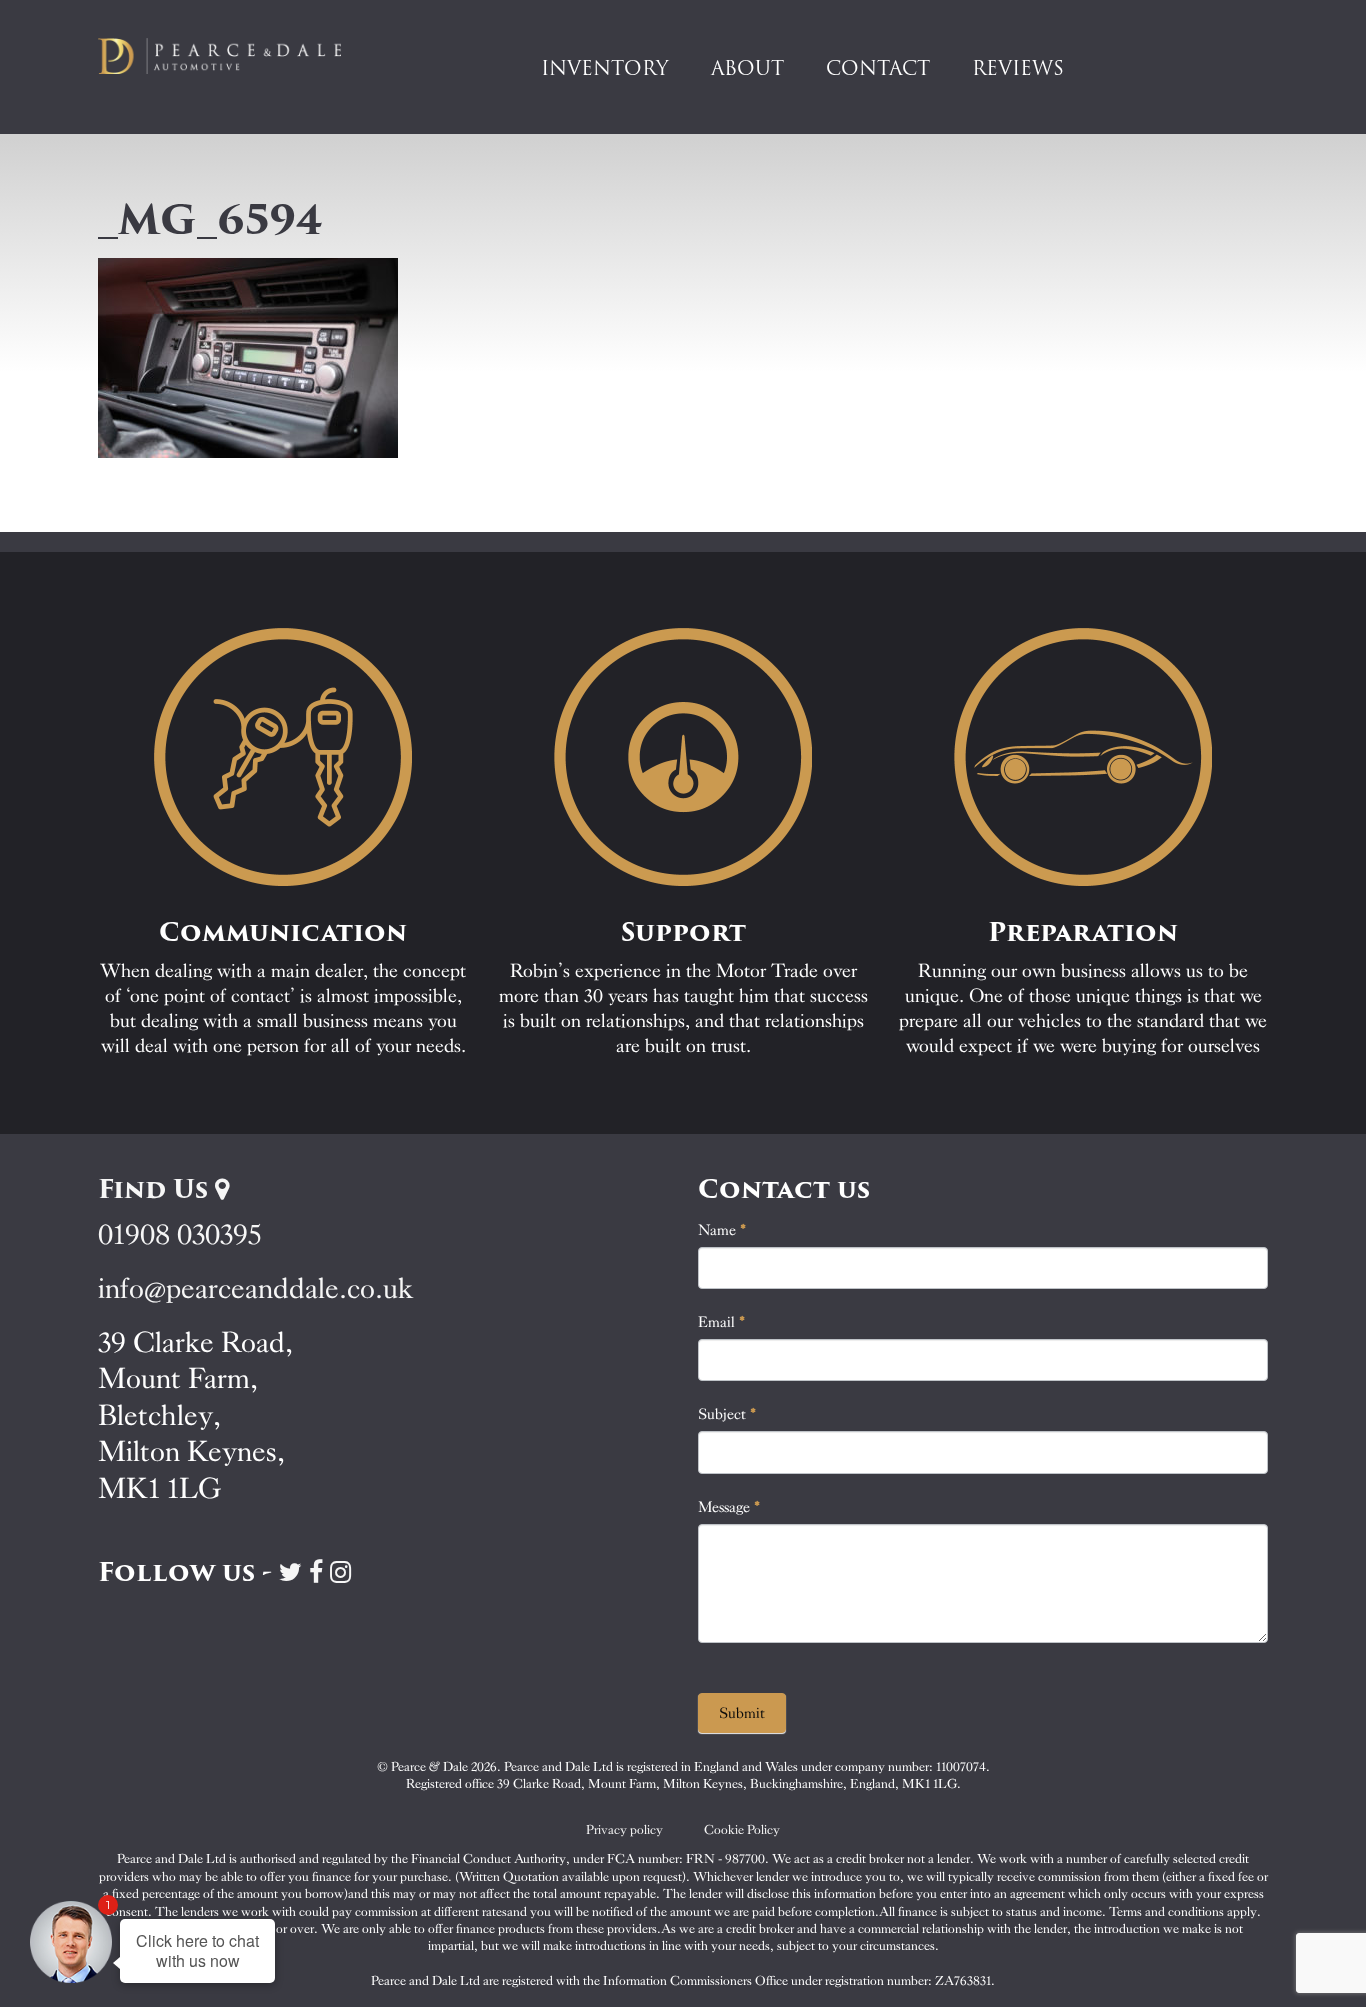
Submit (742, 1713)
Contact (878, 68)
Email (722, 1322)
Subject (727, 1414)
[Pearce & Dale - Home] (233, 56)
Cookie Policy (742, 1829)
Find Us (156, 1189)
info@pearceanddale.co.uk (256, 1288)
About (747, 68)
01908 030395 (179, 1234)
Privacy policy (624, 1829)
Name (722, 1230)
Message (729, 1507)
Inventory (605, 68)
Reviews (1018, 68)
